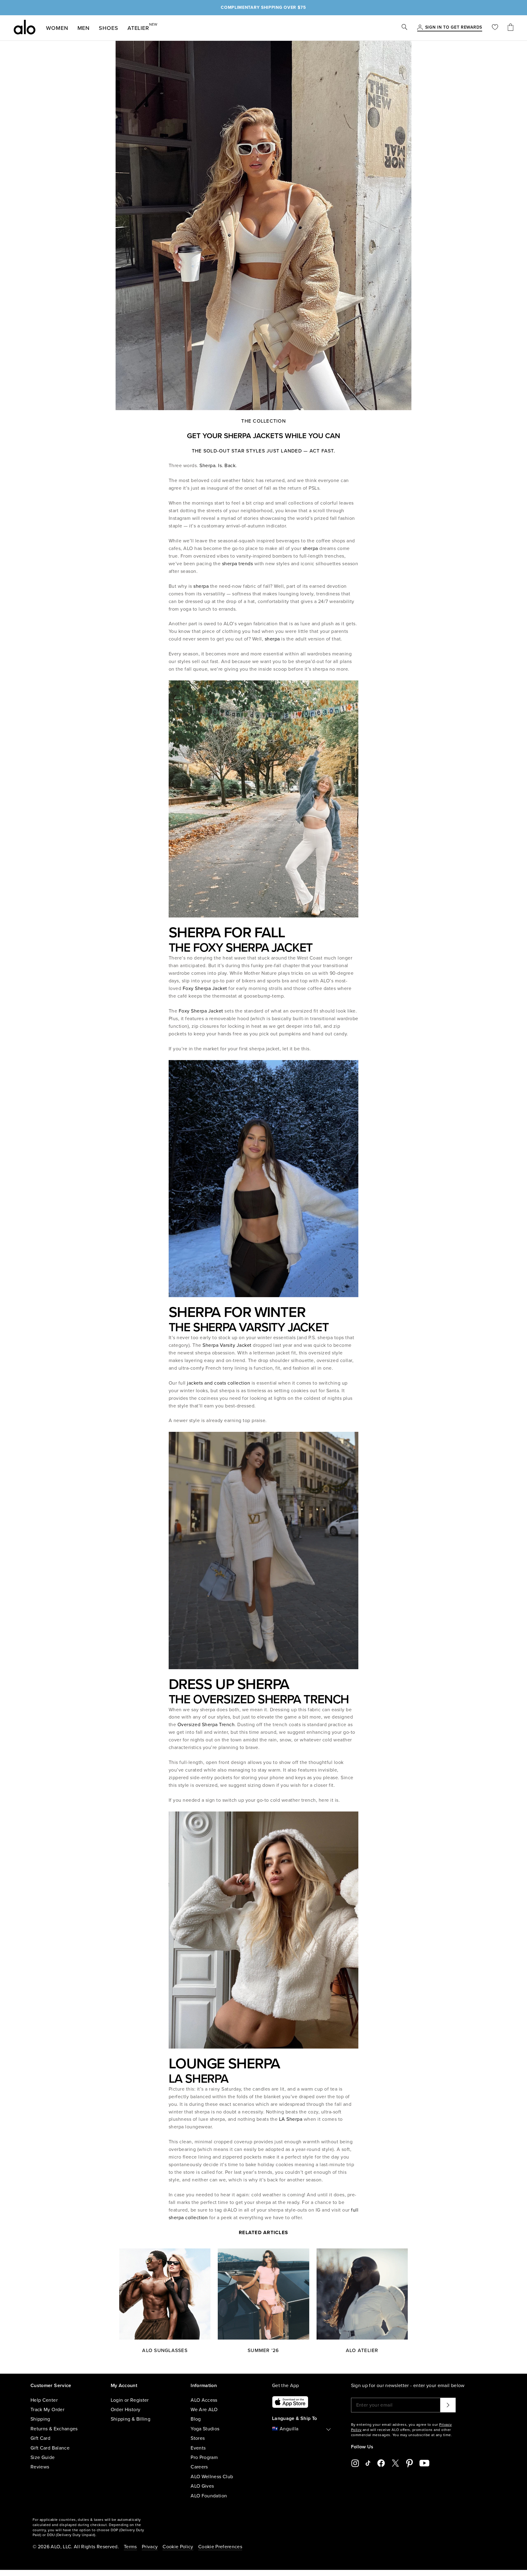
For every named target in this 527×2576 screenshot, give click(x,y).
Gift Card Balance (50, 2448)
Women (57, 28)
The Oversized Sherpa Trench (259, 1699)
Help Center (44, 2400)
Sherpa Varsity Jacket (228, 1345)
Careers (199, 2467)
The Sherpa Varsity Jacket (249, 1327)
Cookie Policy (178, 2547)
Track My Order (47, 2410)
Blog (196, 2419)
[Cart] (511, 28)
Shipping (40, 2419)
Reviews (40, 2467)
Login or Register (130, 2400)
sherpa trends (238, 564)
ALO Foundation (209, 2496)
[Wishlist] (495, 28)
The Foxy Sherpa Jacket (241, 948)
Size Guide (43, 2457)
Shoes (109, 28)
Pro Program (204, 2457)
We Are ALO (204, 2410)
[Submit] (448, 2405)
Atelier (138, 27)
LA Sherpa (199, 2079)
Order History (126, 2410)
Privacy (150, 2547)
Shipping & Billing (131, 2419)
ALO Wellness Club (212, 2477)
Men (84, 28)
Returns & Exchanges (54, 2429)
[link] (454, 28)
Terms (130, 2547)
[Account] (420, 28)
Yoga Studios (205, 2429)
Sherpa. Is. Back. (218, 466)
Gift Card (40, 2438)
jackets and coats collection (218, 1383)
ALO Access (204, 2400)
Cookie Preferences (220, 2547)
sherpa (310, 548)
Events (198, 2448)
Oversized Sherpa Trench (206, 1725)
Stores (198, 2438)
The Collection (263, 421)
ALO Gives (202, 2486)
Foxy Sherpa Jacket (206, 988)
